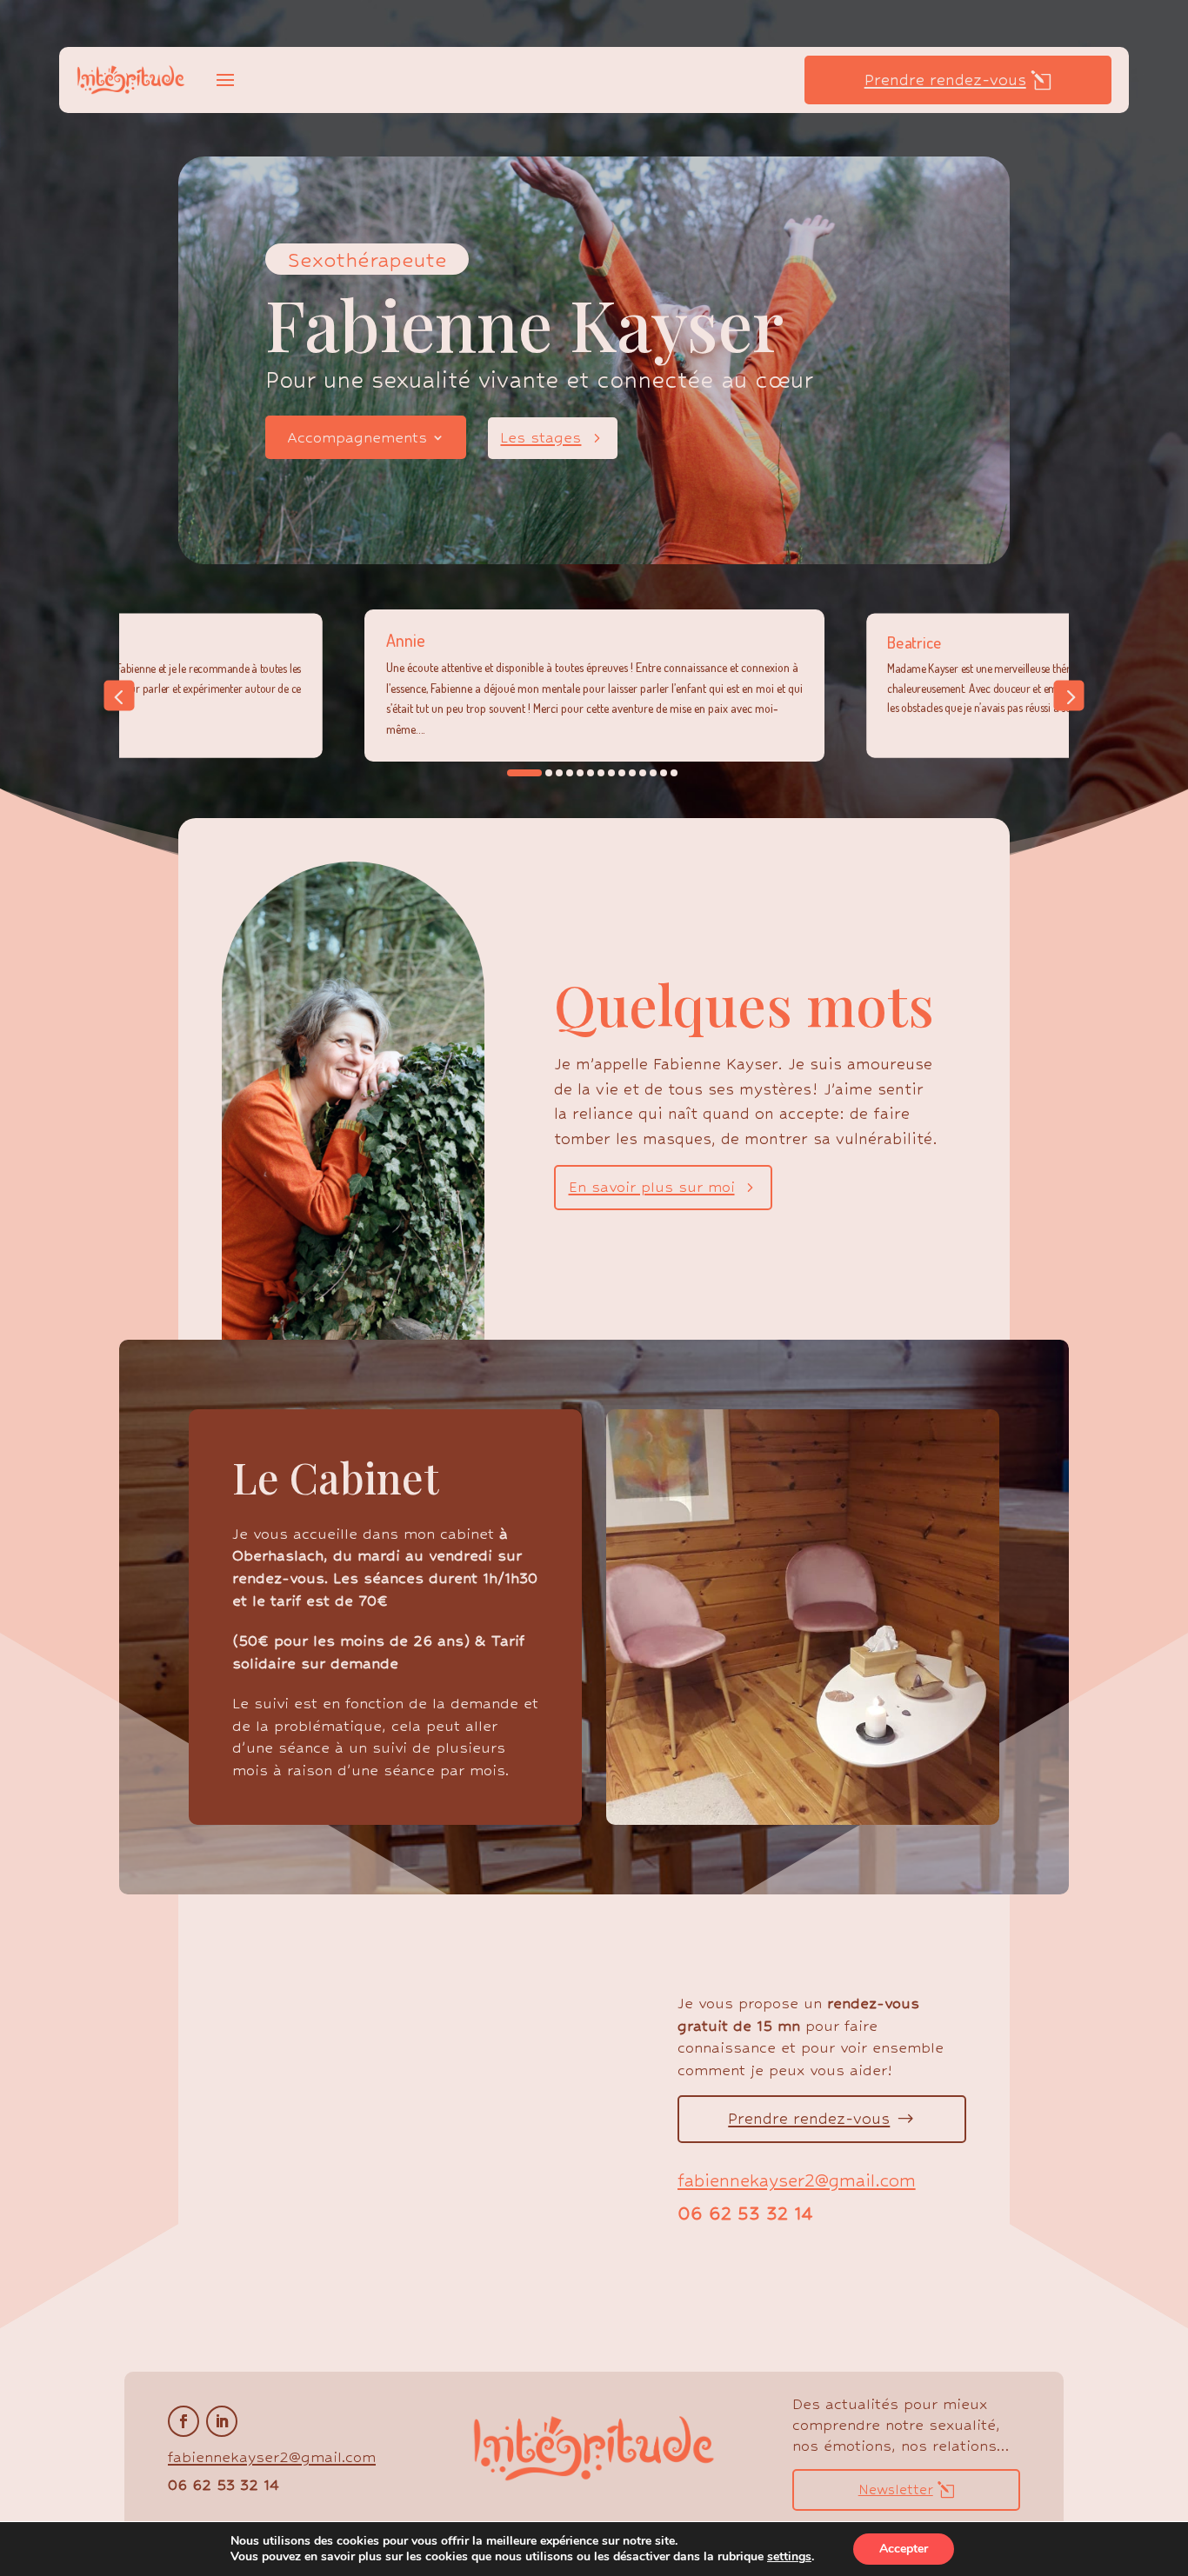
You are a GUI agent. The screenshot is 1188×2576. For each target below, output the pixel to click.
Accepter (904, 2549)
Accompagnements (357, 439)
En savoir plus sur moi (652, 1187)
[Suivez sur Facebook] (184, 2421)
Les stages (541, 437)
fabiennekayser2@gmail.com (797, 2180)
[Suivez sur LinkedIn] (222, 2421)
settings (789, 2557)
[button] (119, 696)
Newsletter (896, 2489)
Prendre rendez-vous (945, 80)
